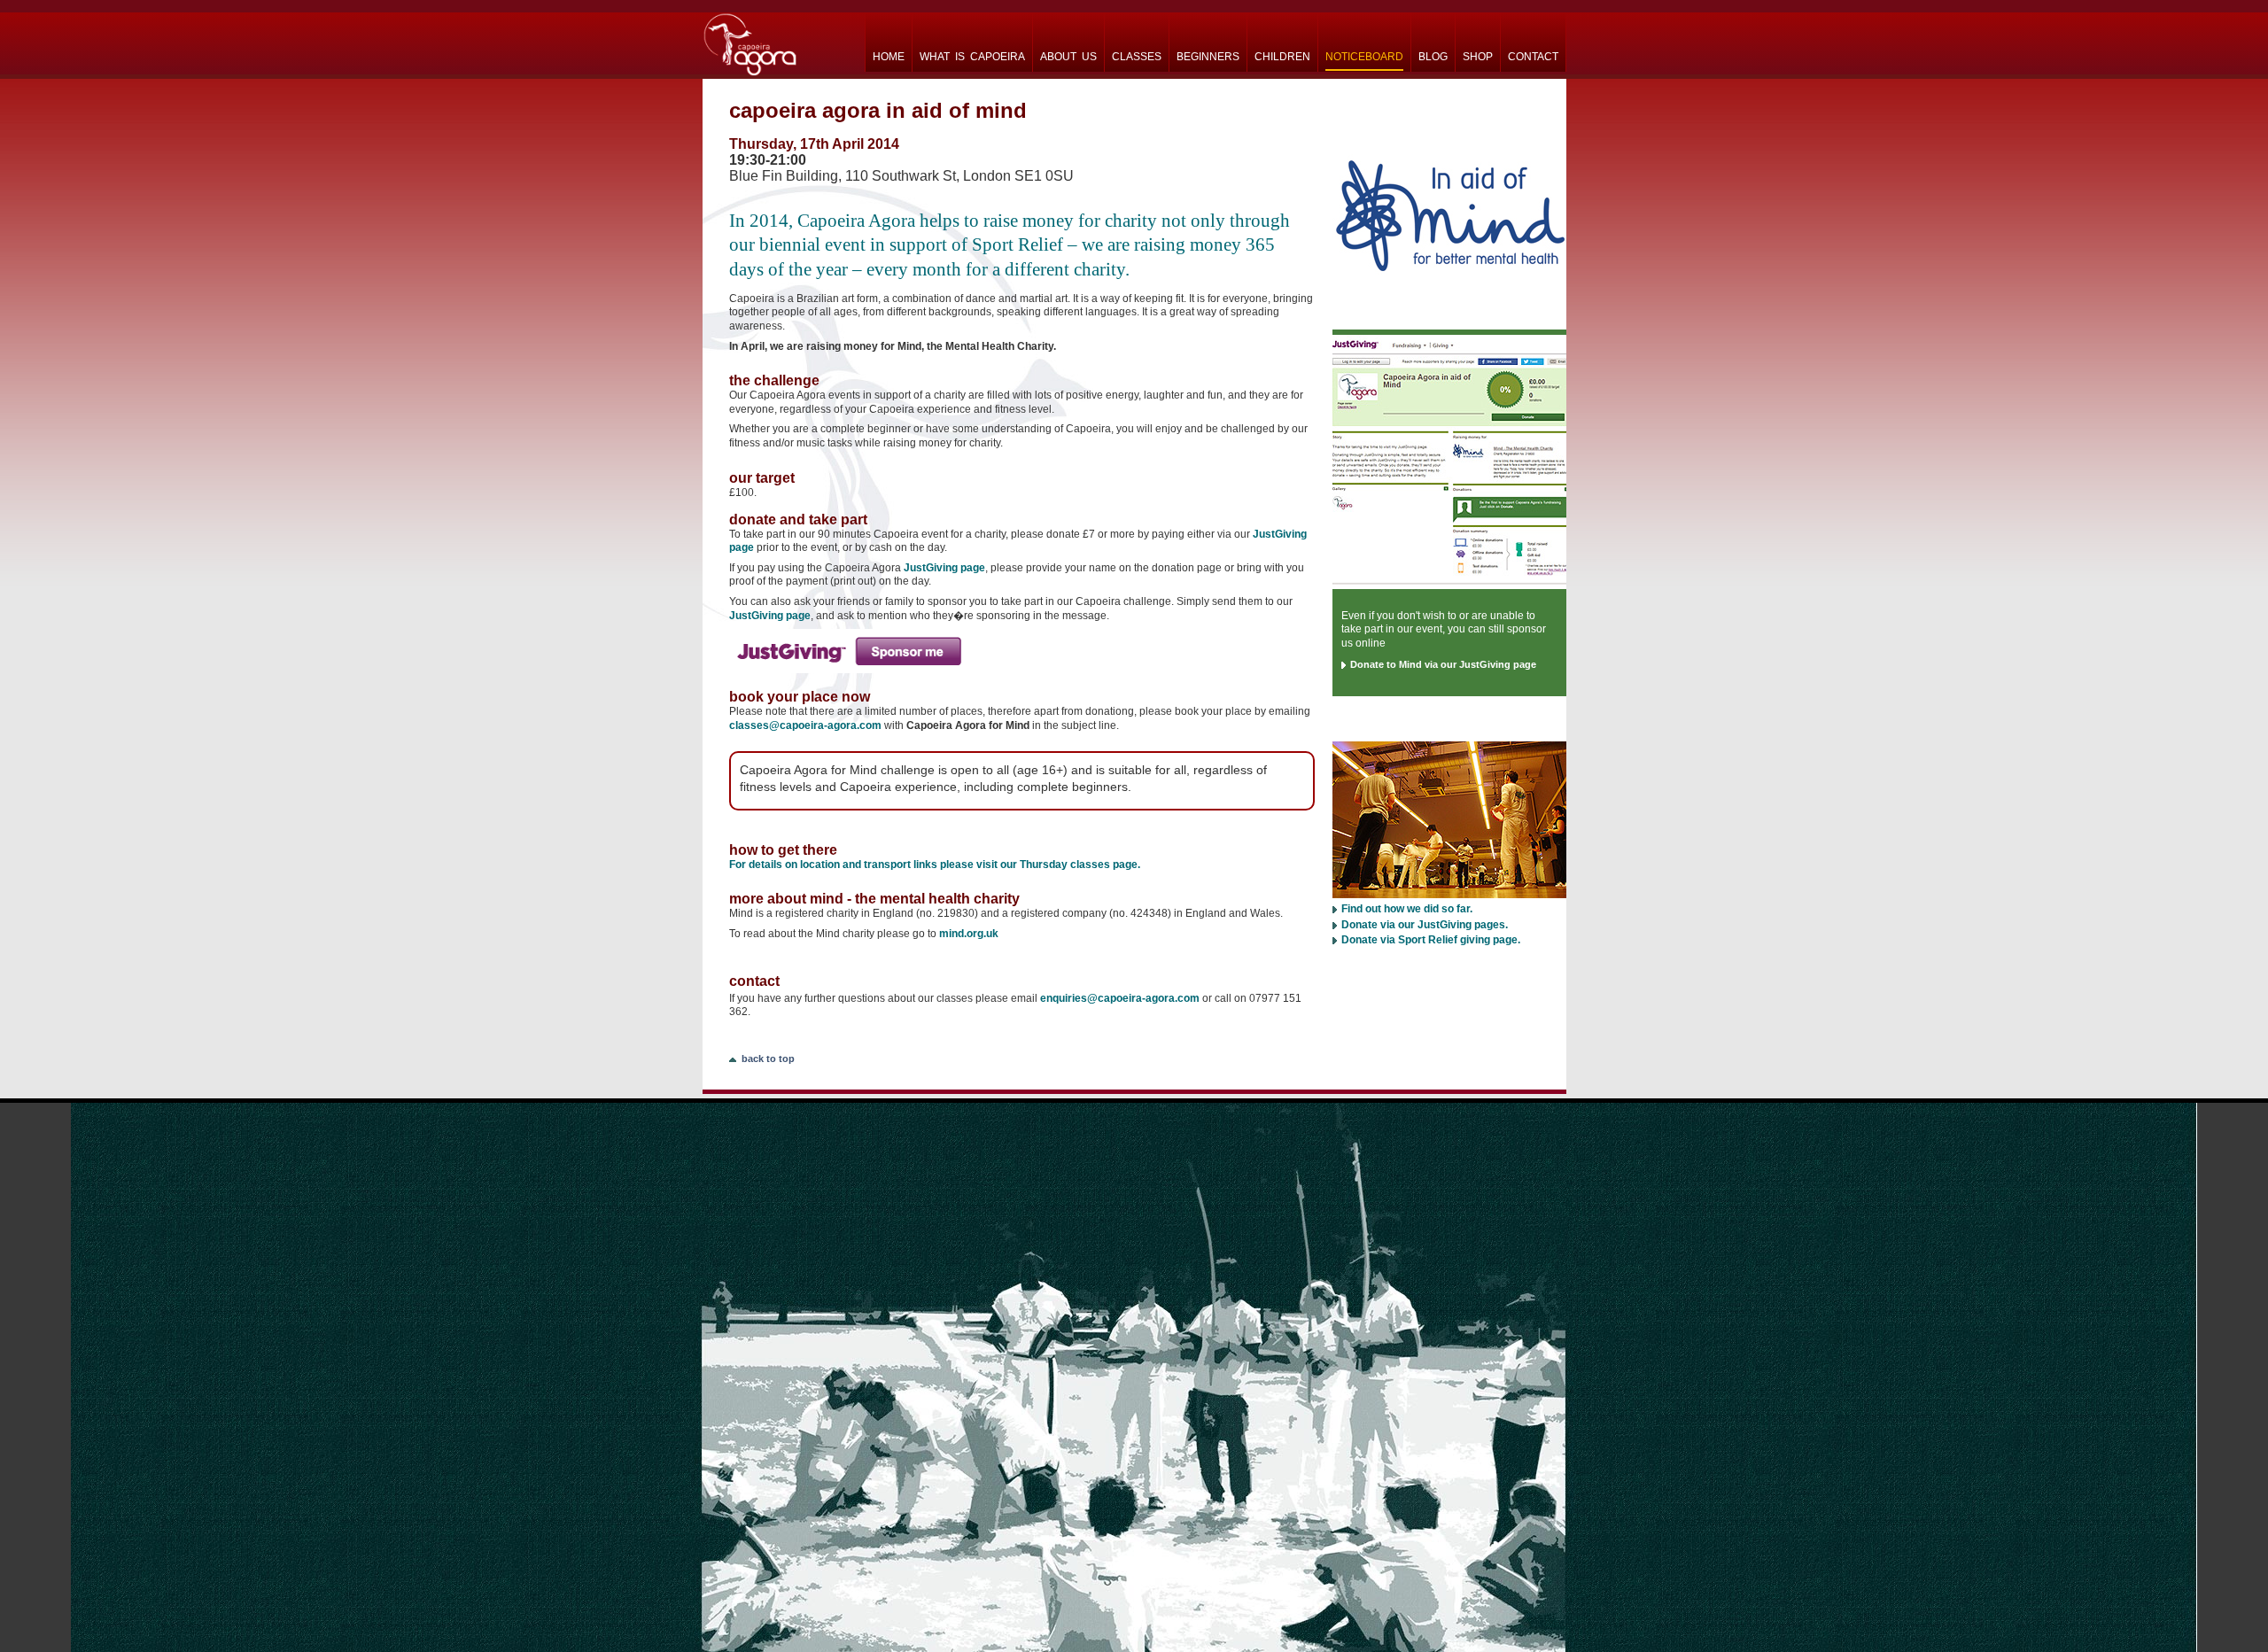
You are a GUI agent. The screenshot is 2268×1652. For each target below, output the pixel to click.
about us (1068, 57)
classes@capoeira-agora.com (805, 725)
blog (1433, 57)
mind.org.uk (969, 934)
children (1282, 57)
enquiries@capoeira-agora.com (1120, 998)
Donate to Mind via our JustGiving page (1443, 664)
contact (1533, 57)
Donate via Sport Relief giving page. (1431, 940)
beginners (1208, 57)
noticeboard (1364, 57)
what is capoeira (972, 57)
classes (1137, 57)
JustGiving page (944, 568)
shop (1478, 57)
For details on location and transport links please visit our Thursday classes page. (935, 865)
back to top (768, 1059)
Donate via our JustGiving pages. (1425, 925)
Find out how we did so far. (1407, 909)
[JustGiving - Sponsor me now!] (849, 670)
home (889, 57)
